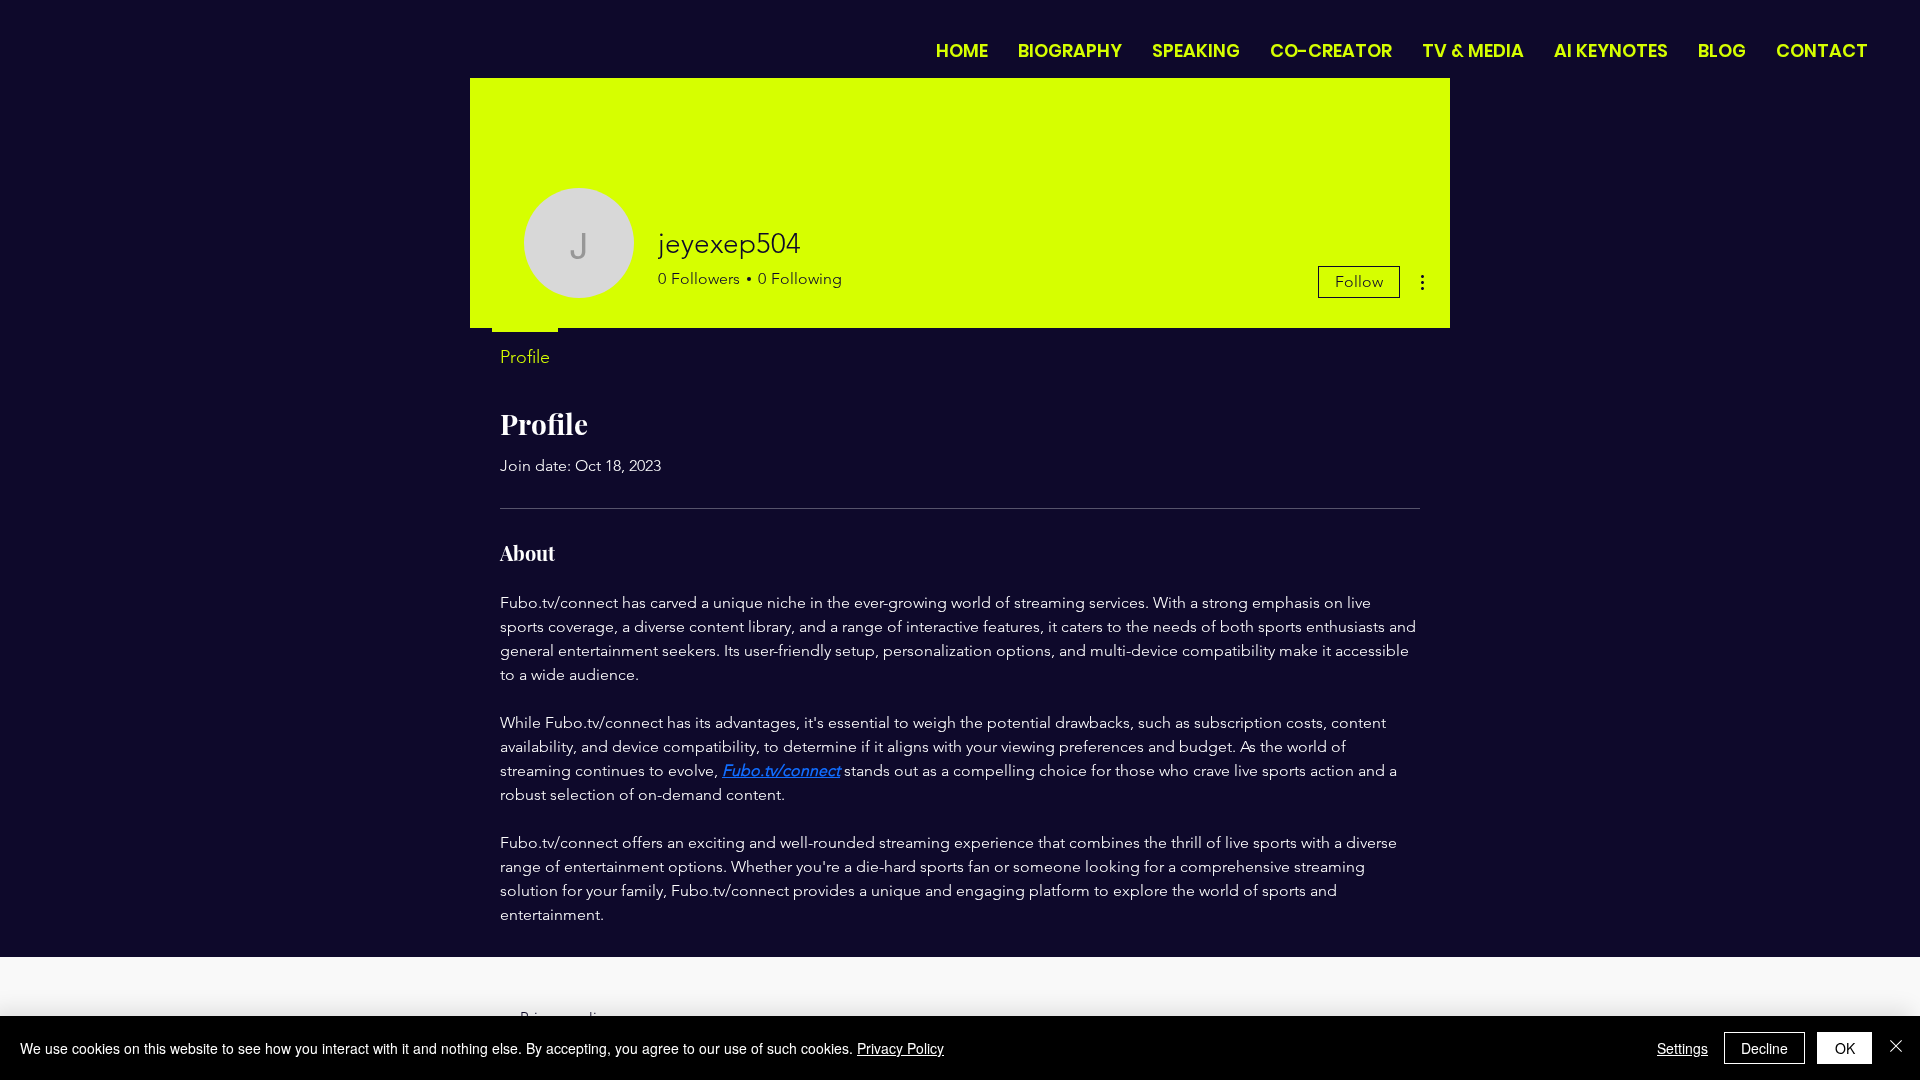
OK (1845, 1048)
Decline (1764, 1048)
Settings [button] (1682, 1048)
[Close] (1896, 1048)
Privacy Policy (900, 1048)
